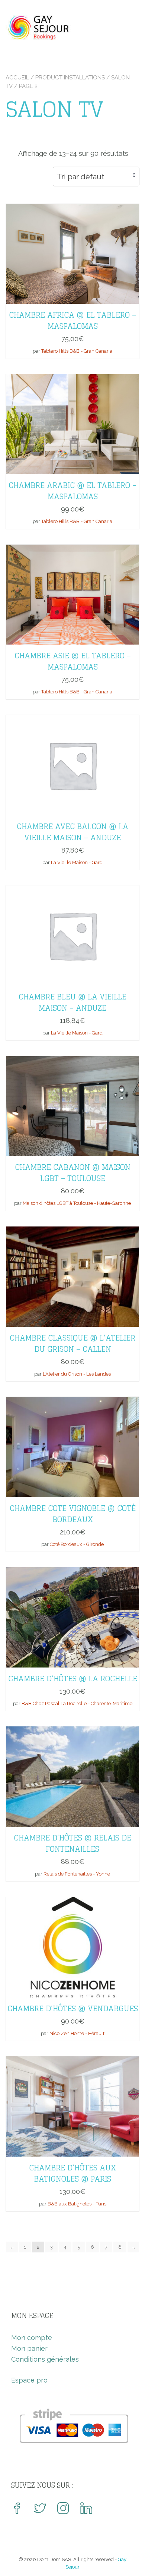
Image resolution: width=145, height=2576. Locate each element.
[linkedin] (86, 2509)
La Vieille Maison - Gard (77, 862)
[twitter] (40, 2509)
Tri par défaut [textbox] (80, 177)
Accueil (17, 78)
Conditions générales (45, 2359)
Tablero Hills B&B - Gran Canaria (77, 351)
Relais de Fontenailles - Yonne (77, 1874)
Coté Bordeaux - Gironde (77, 1544)
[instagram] (63, 2509)
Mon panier (29, 2348)
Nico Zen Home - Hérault (77, 2033)
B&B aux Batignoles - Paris (77, 2204)
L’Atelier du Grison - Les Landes (77, 1374)
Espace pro (29, 2380)
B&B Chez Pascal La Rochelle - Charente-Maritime (77, 1703)
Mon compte (32, 2338)
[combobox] (96, 177)
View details (72, 248)
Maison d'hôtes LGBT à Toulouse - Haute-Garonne (77, 1203)
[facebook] (17, 2509)
